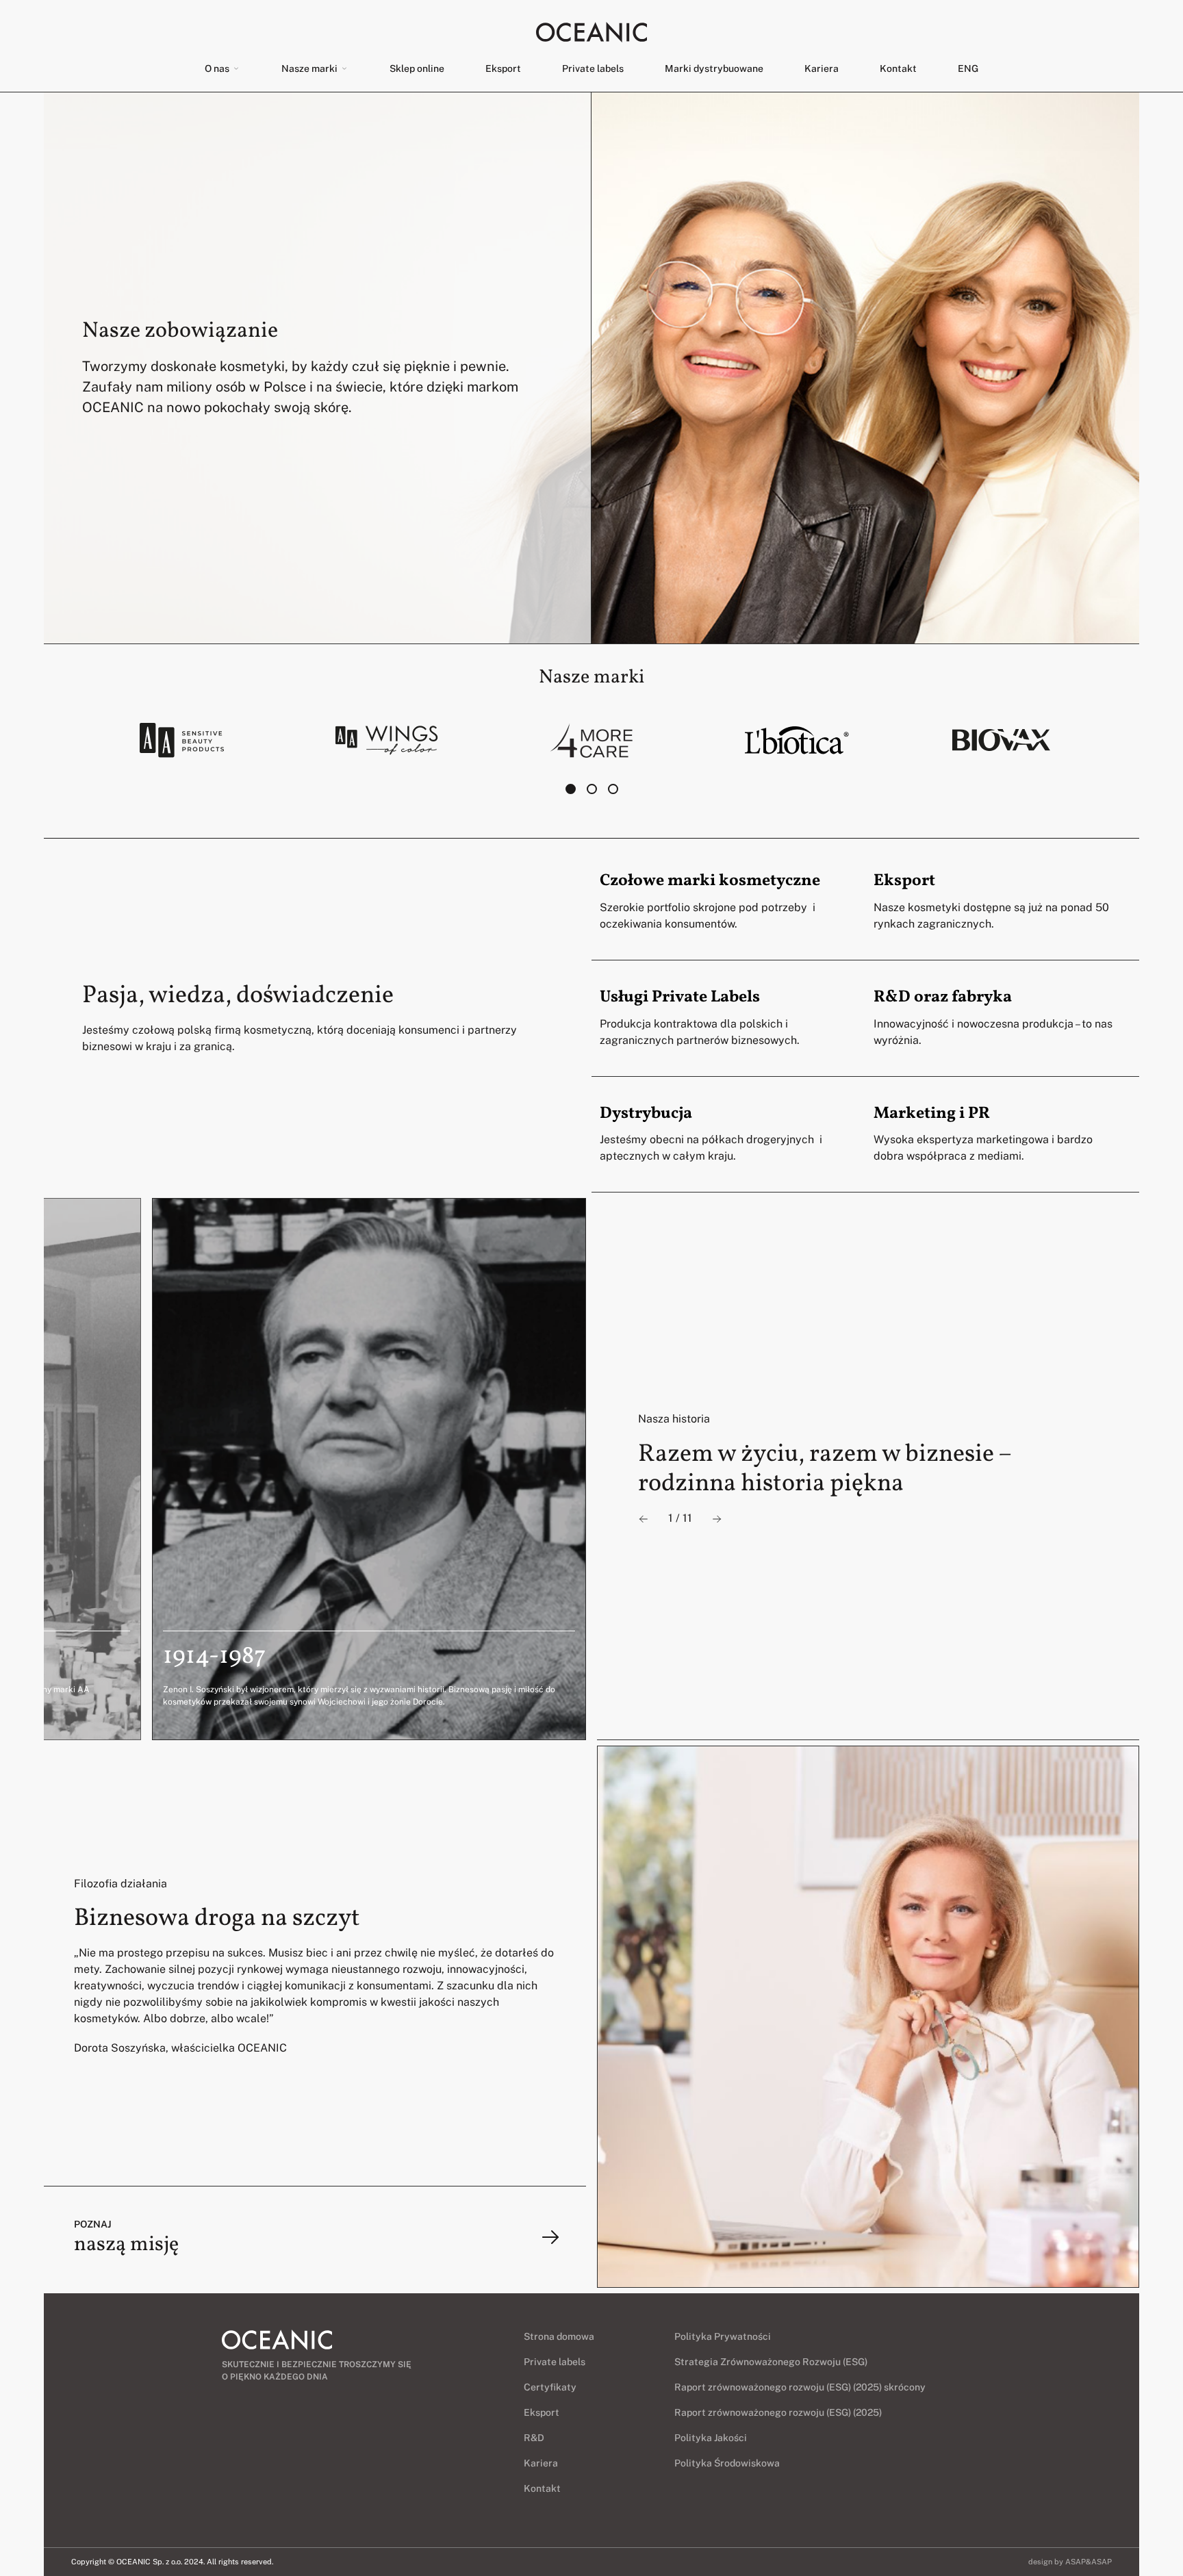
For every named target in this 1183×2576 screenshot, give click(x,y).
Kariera (822, 68)
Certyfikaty (550, 2387)
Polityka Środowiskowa (727, 2463)
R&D (534, 2438)
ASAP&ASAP (1089, 2562)
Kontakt (898, 68)
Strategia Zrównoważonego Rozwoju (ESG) (771, 2362)
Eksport (503, 68)
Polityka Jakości (711, 2438)
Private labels (593, 68)
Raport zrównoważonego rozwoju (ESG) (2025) (778, 2412)
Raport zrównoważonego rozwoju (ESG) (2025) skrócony (800, 2387)
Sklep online (417, 68)
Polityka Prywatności (723, 2336)
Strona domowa (559, 2336)
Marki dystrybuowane (714, 68)
